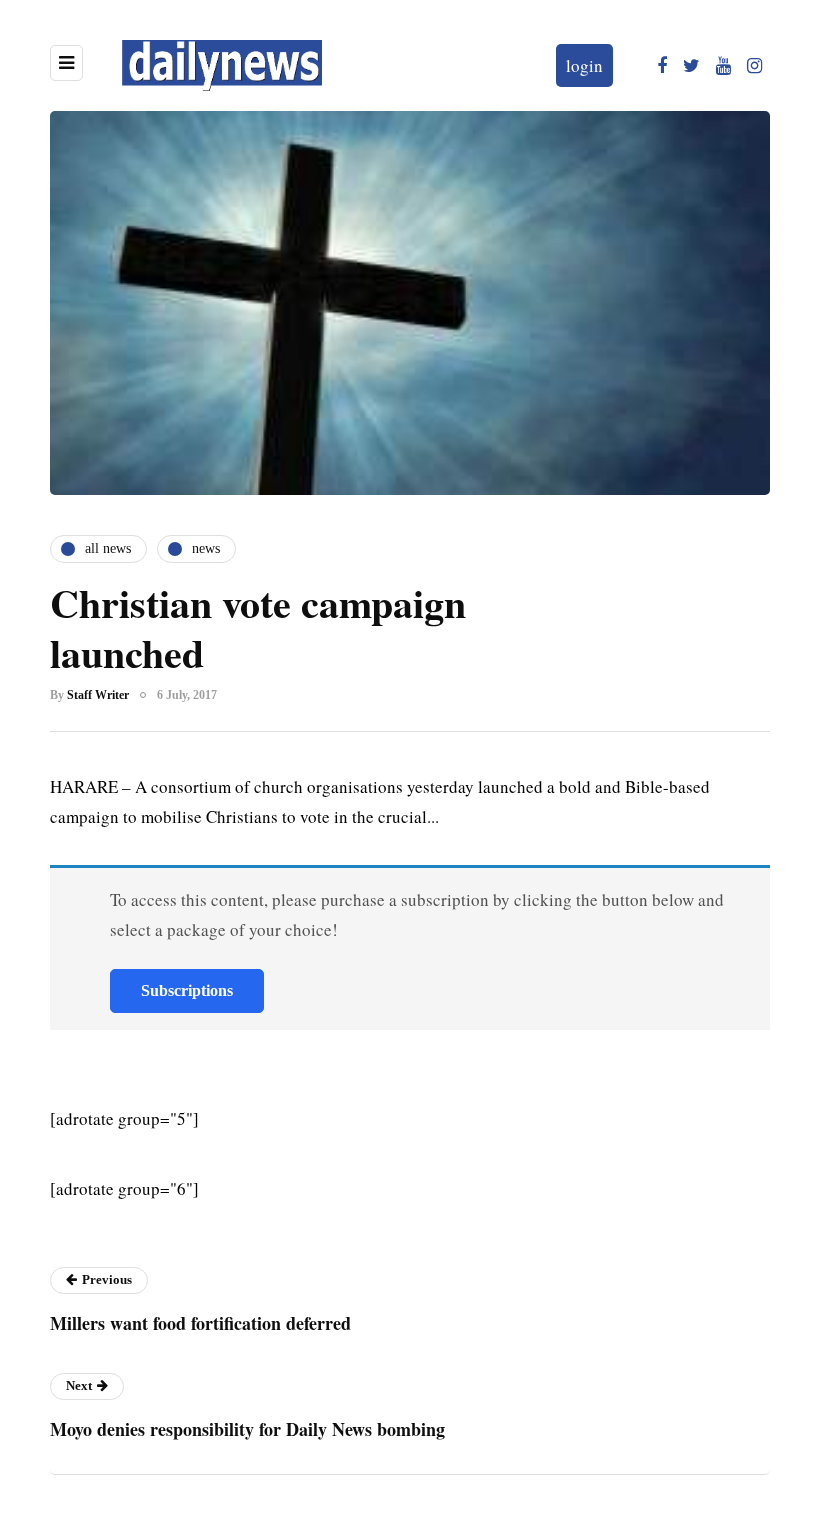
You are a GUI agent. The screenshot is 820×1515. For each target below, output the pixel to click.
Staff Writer (98, 695)
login (584, 65)
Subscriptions (187, 990)
